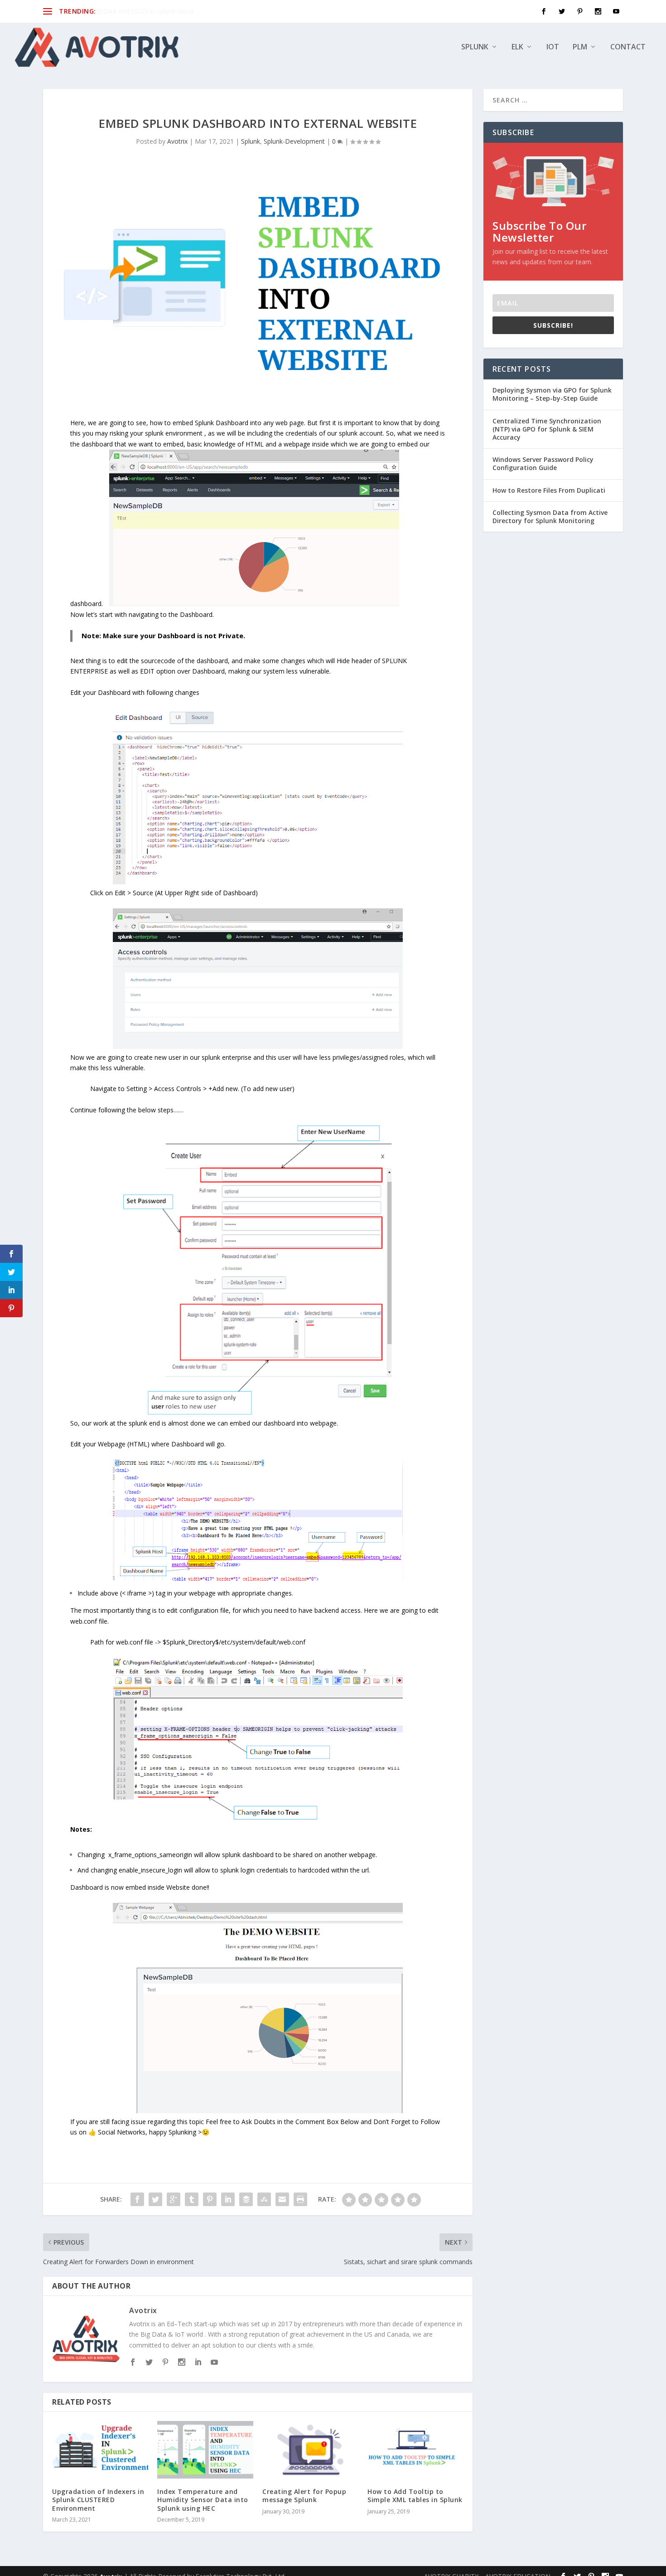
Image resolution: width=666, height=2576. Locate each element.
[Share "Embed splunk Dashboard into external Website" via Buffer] (246, 2199)
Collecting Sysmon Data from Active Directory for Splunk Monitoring (550, 517)
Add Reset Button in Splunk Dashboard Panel (164, 11)
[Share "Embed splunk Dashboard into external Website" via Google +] (174, 2199)
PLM (580, 47)
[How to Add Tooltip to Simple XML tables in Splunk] (415, 2450)
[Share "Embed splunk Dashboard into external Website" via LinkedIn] (228, 2199)
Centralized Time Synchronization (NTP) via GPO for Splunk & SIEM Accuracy (547, 429)
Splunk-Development (294, 141)
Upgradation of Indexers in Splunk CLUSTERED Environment (98, 2500)
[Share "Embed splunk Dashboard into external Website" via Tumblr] (192, 2199)
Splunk (475, 47)
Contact (628, 47)
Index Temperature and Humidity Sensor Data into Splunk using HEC (203, 2500)
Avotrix (177, 141)
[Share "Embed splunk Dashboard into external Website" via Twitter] (155, 2199)
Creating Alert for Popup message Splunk (304, 2496)
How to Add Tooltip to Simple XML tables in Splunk (415, 2496)
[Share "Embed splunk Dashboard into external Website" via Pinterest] (210, 2199)
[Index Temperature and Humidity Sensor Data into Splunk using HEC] (205, 2450)
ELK (517, 47)
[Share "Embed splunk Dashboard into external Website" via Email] (282, 2199)
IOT (553, 47)
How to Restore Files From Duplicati (549, 490)
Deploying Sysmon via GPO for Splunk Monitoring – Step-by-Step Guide (552, 394)
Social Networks (122, 2132)
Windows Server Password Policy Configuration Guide (543, 463)
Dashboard (232, 423)
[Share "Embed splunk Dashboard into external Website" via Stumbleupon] (264, 2199)
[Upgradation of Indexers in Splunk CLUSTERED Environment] (100, 2450)
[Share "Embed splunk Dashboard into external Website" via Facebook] (137, 2199)
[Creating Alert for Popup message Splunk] (310, 2450)
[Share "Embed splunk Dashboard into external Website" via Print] (300, 2199)
